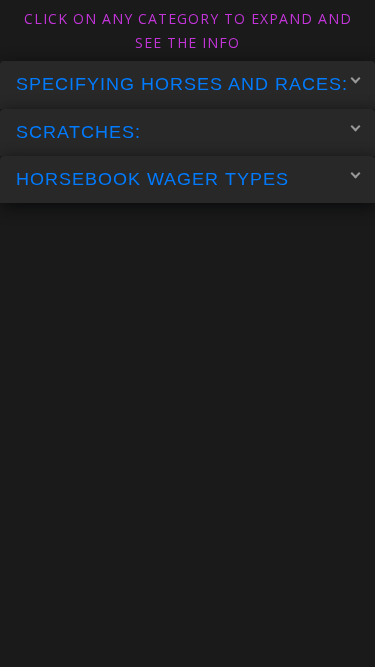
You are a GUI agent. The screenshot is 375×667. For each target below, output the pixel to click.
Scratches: (78, 132)
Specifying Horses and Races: (182, 84)
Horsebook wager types (152, 179)
